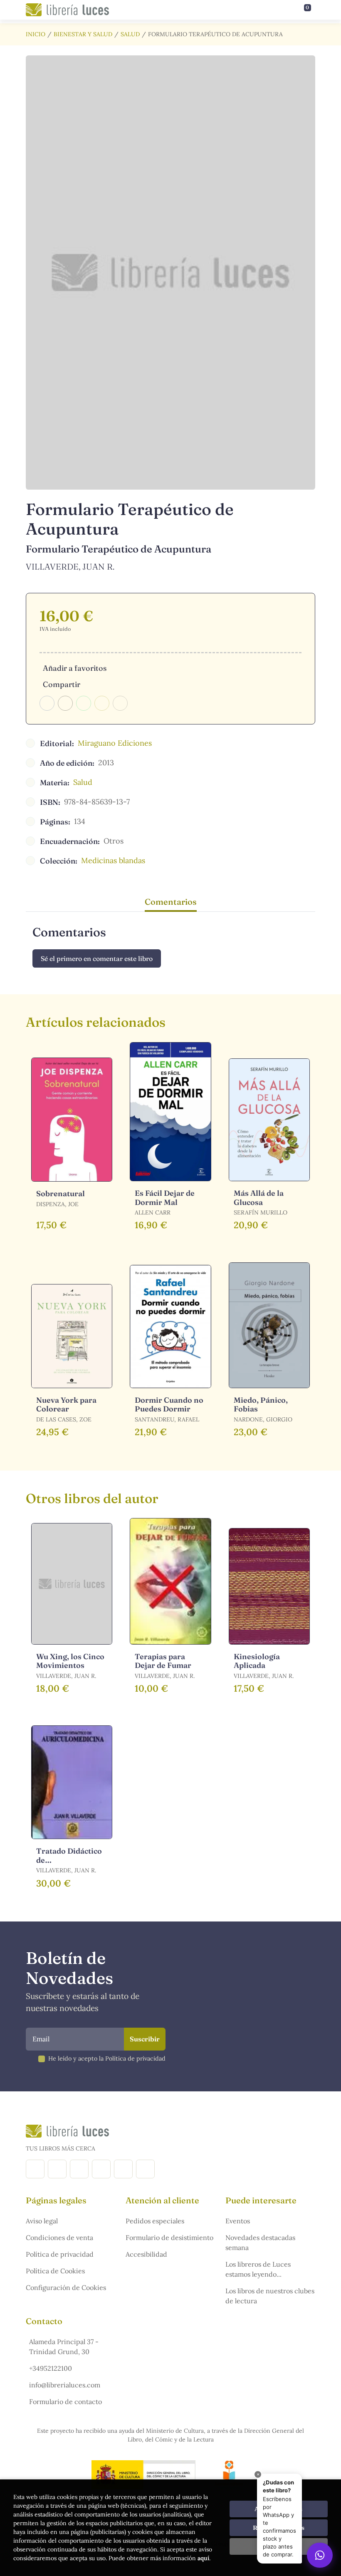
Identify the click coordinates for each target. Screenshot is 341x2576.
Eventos (238, 2221)
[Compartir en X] (65, 703)
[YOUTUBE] (123, 2169)
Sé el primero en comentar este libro (97, 958)
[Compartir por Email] (102, 703)
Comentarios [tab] (171, 902)
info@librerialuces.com (65, 2385)
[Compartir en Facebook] (47, 703)
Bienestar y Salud (83, 34)
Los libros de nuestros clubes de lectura (270, 2296)
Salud (130, 34)
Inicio (36, 34)
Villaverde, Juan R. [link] (70, 566)
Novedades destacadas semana (260, 2242)
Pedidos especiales (155, 2221)
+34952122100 (51, 2368)
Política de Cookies (55, 2271)
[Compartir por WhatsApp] (84, 703)
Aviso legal (42, 2221)
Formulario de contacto (65, 2402)
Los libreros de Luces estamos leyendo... (258, 2269)
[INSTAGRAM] (57, 2169)
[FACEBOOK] (35, 2169)
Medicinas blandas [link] (113, 860)
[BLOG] (101, 2169)
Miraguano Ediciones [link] (115, 743)
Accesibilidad (146, 2254)
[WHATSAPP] (145, 2169)
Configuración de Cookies (66, 2287)
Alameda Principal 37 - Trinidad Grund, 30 (64, 2347)
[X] (79, 2169)
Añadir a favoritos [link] (75, 668)
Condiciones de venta (59, 2238)
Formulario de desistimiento (169, 2238)
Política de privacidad (60, 2254)
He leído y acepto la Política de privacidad (107, 2058)
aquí (203, 2558)
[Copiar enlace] (120, 703)
